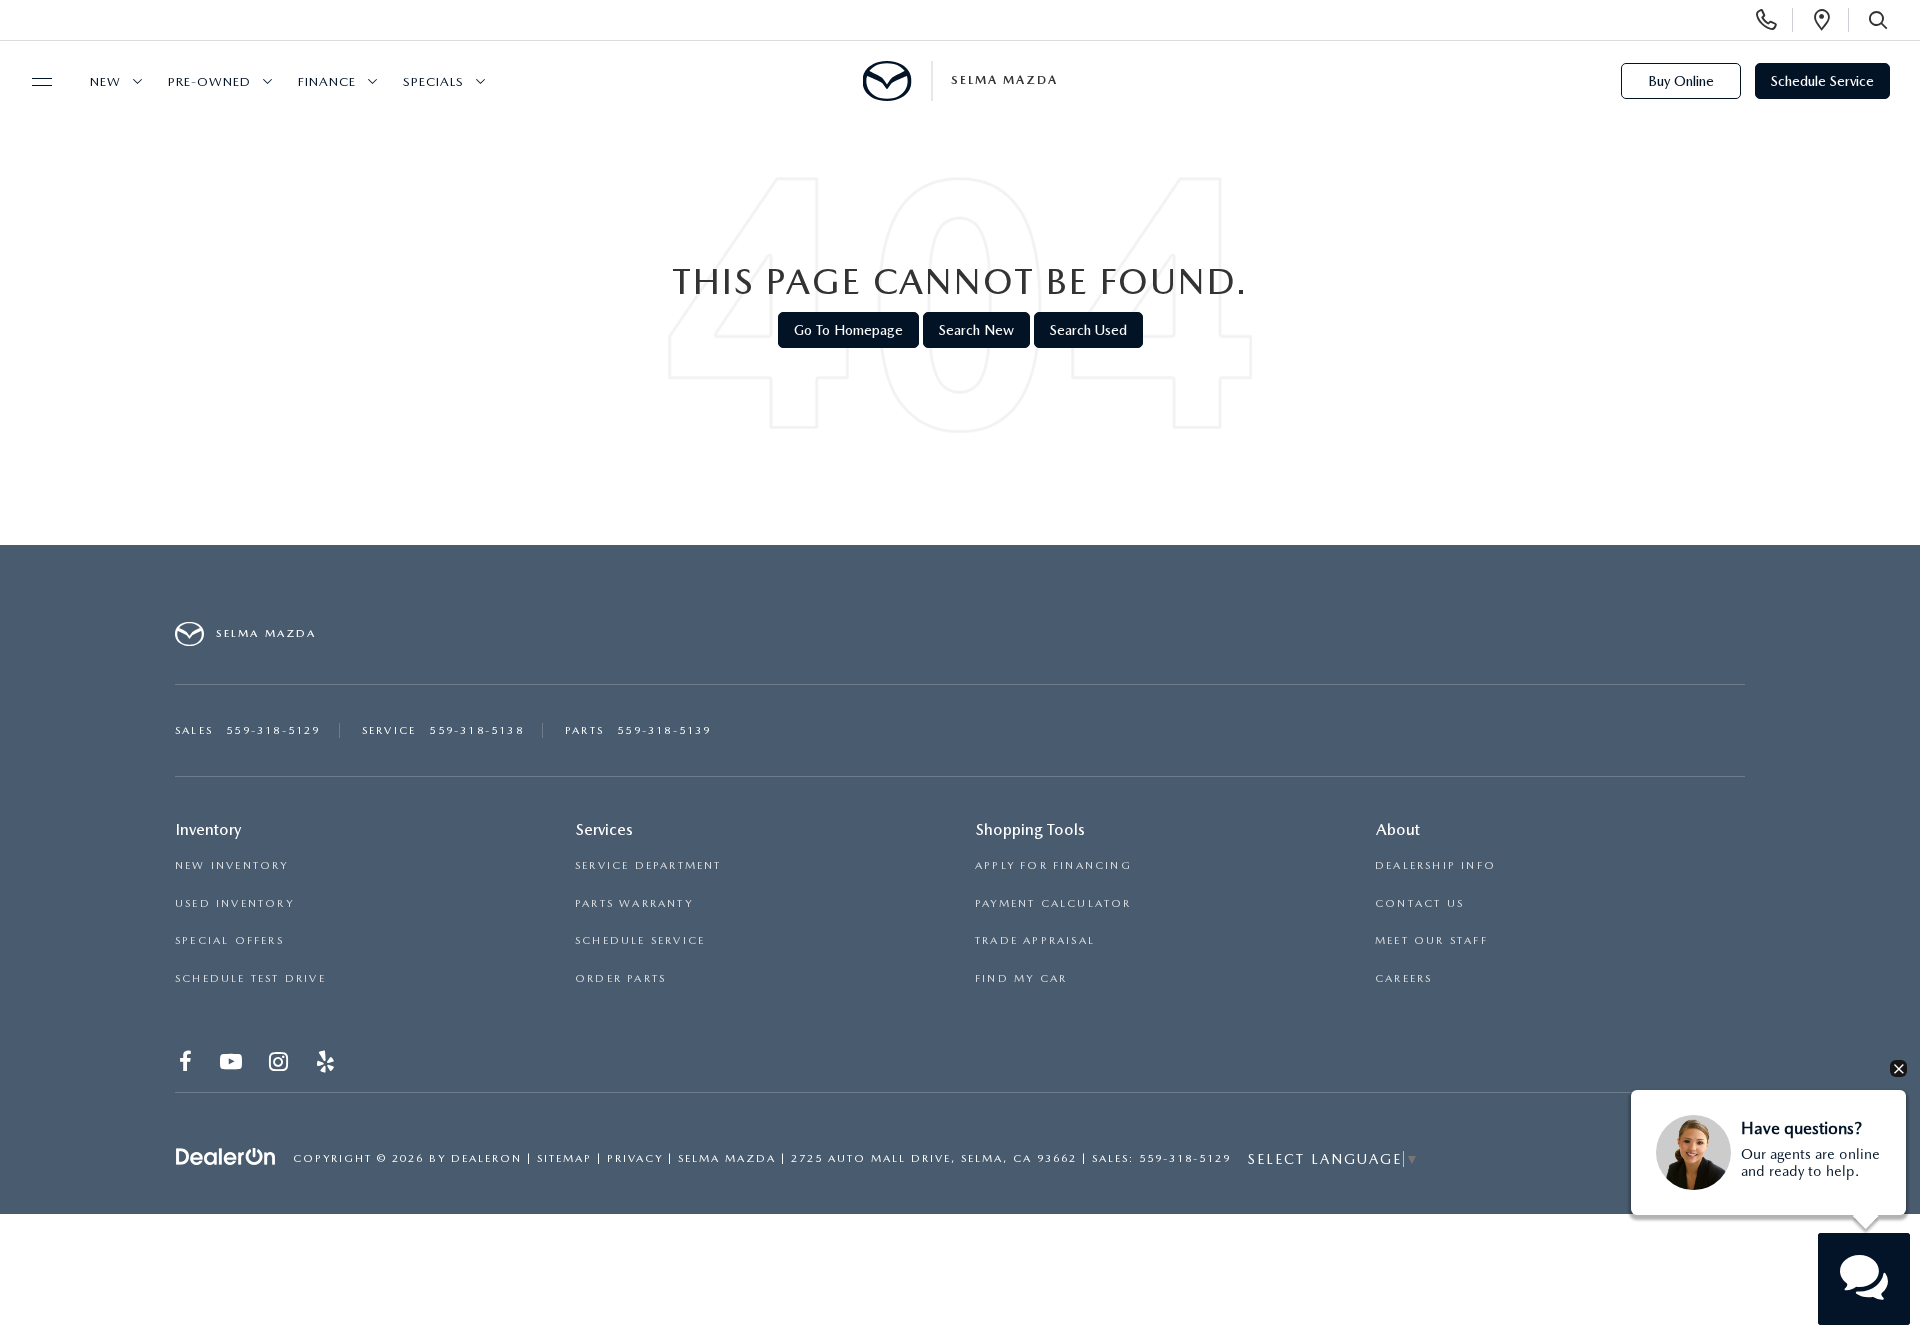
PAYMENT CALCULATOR (1053, 903)
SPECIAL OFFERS (229, 940)
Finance (327, 81)
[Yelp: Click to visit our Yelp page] (327, 1064)
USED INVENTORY (234, 903)
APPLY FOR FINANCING (1053, 865)
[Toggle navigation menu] (33, 82)
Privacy (635, 1158)
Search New (976, 330)
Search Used (1088, 330)
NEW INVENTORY (232, 865)
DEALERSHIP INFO (1435, 865)
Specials (433, 81)
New (105, 81)
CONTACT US (1419, 903)
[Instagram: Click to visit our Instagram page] (280, 1064)
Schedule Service (1822, 81)
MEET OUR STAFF (1431, 940)
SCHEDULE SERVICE (640, 940)
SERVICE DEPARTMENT (648, 865)
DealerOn (486, 1158)
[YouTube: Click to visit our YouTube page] (233, 1064)
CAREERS (1403, 978)
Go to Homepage (848, 330)
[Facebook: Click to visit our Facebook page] (187, 1064)
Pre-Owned (209, 81)
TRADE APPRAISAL (1035, 940)
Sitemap (564, 1158)
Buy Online (1681, 81)
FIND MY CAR (1021, 978)
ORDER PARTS (620, 978)
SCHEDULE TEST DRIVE (250, 978)
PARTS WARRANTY (634, 903)
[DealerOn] (226, 1157)
